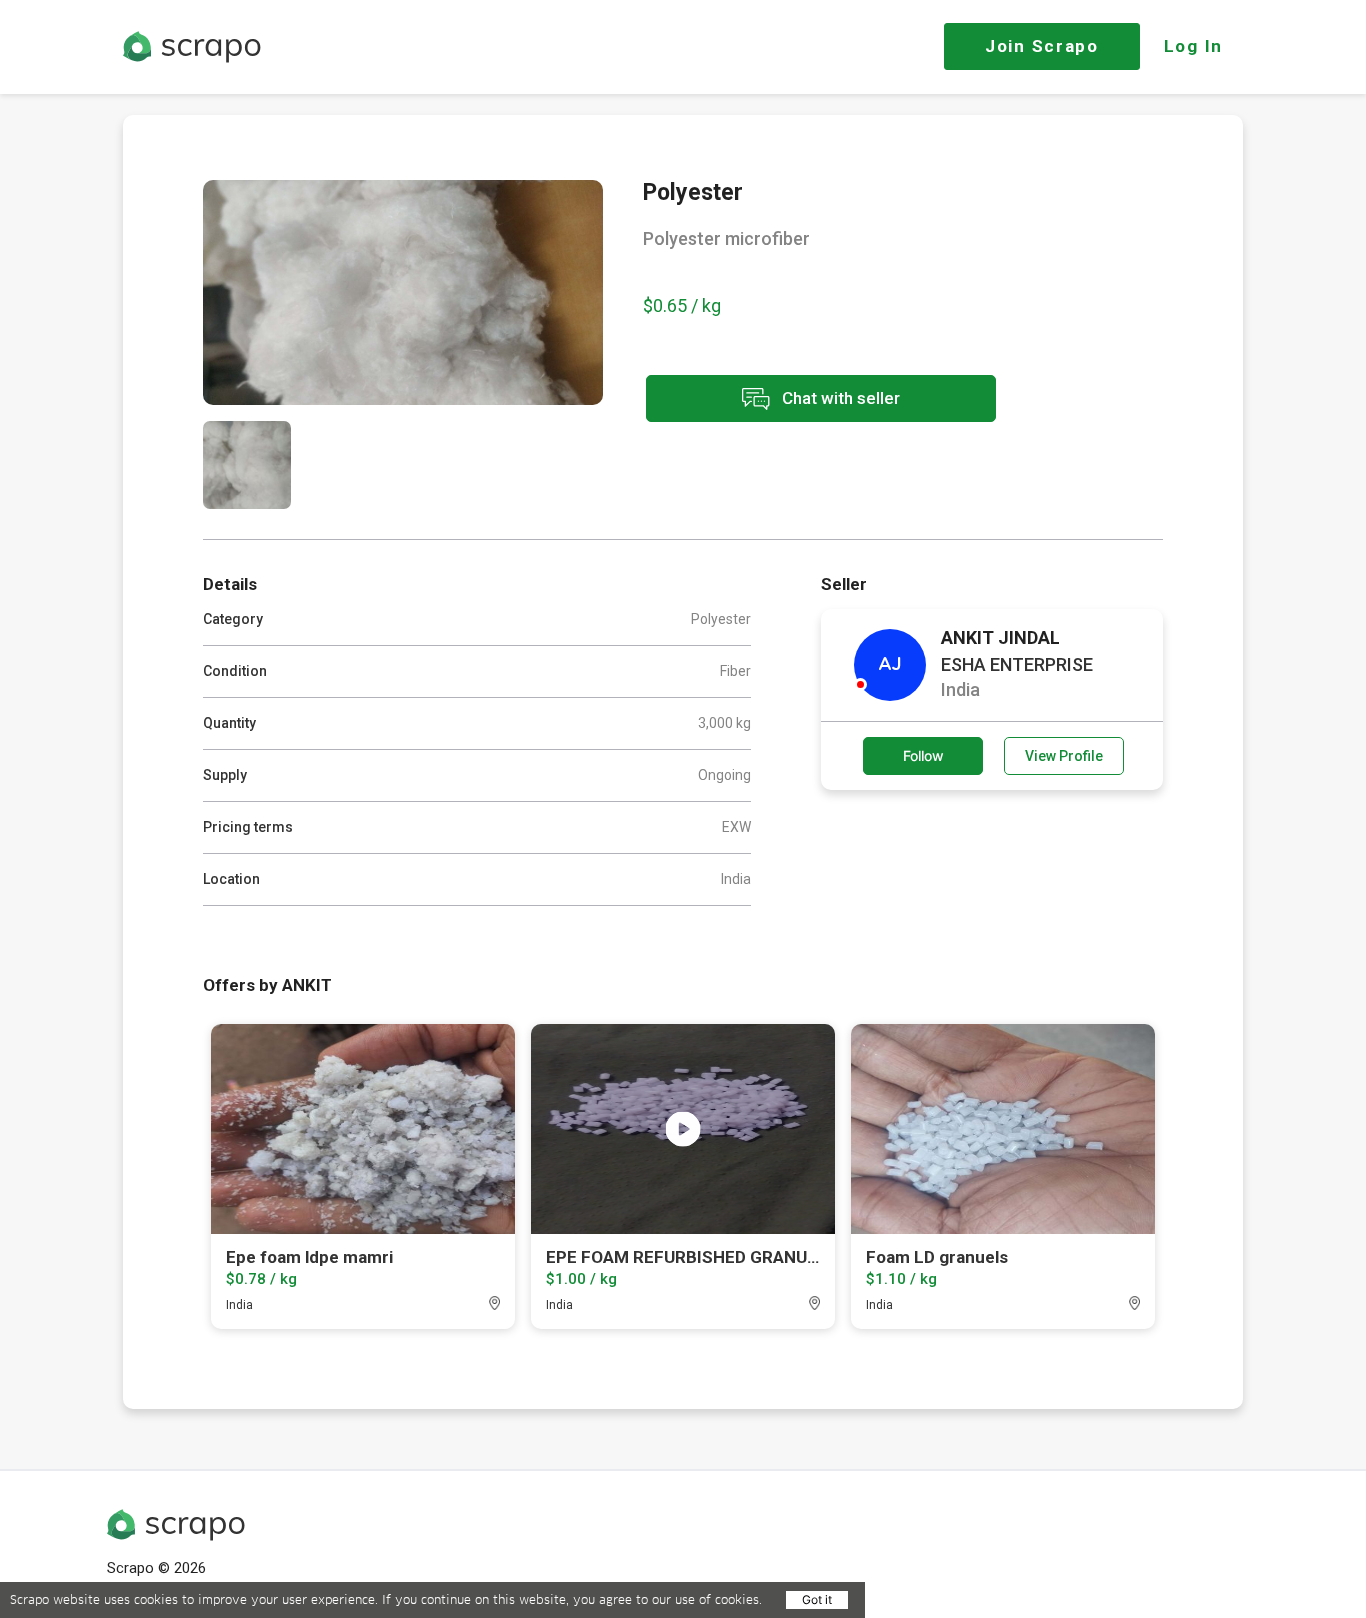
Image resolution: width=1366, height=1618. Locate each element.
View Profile (1064, 756)
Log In (1193, 46)
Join (1042, 46)
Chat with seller (839, 397)
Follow (923, 755)
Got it (817, 1599)
